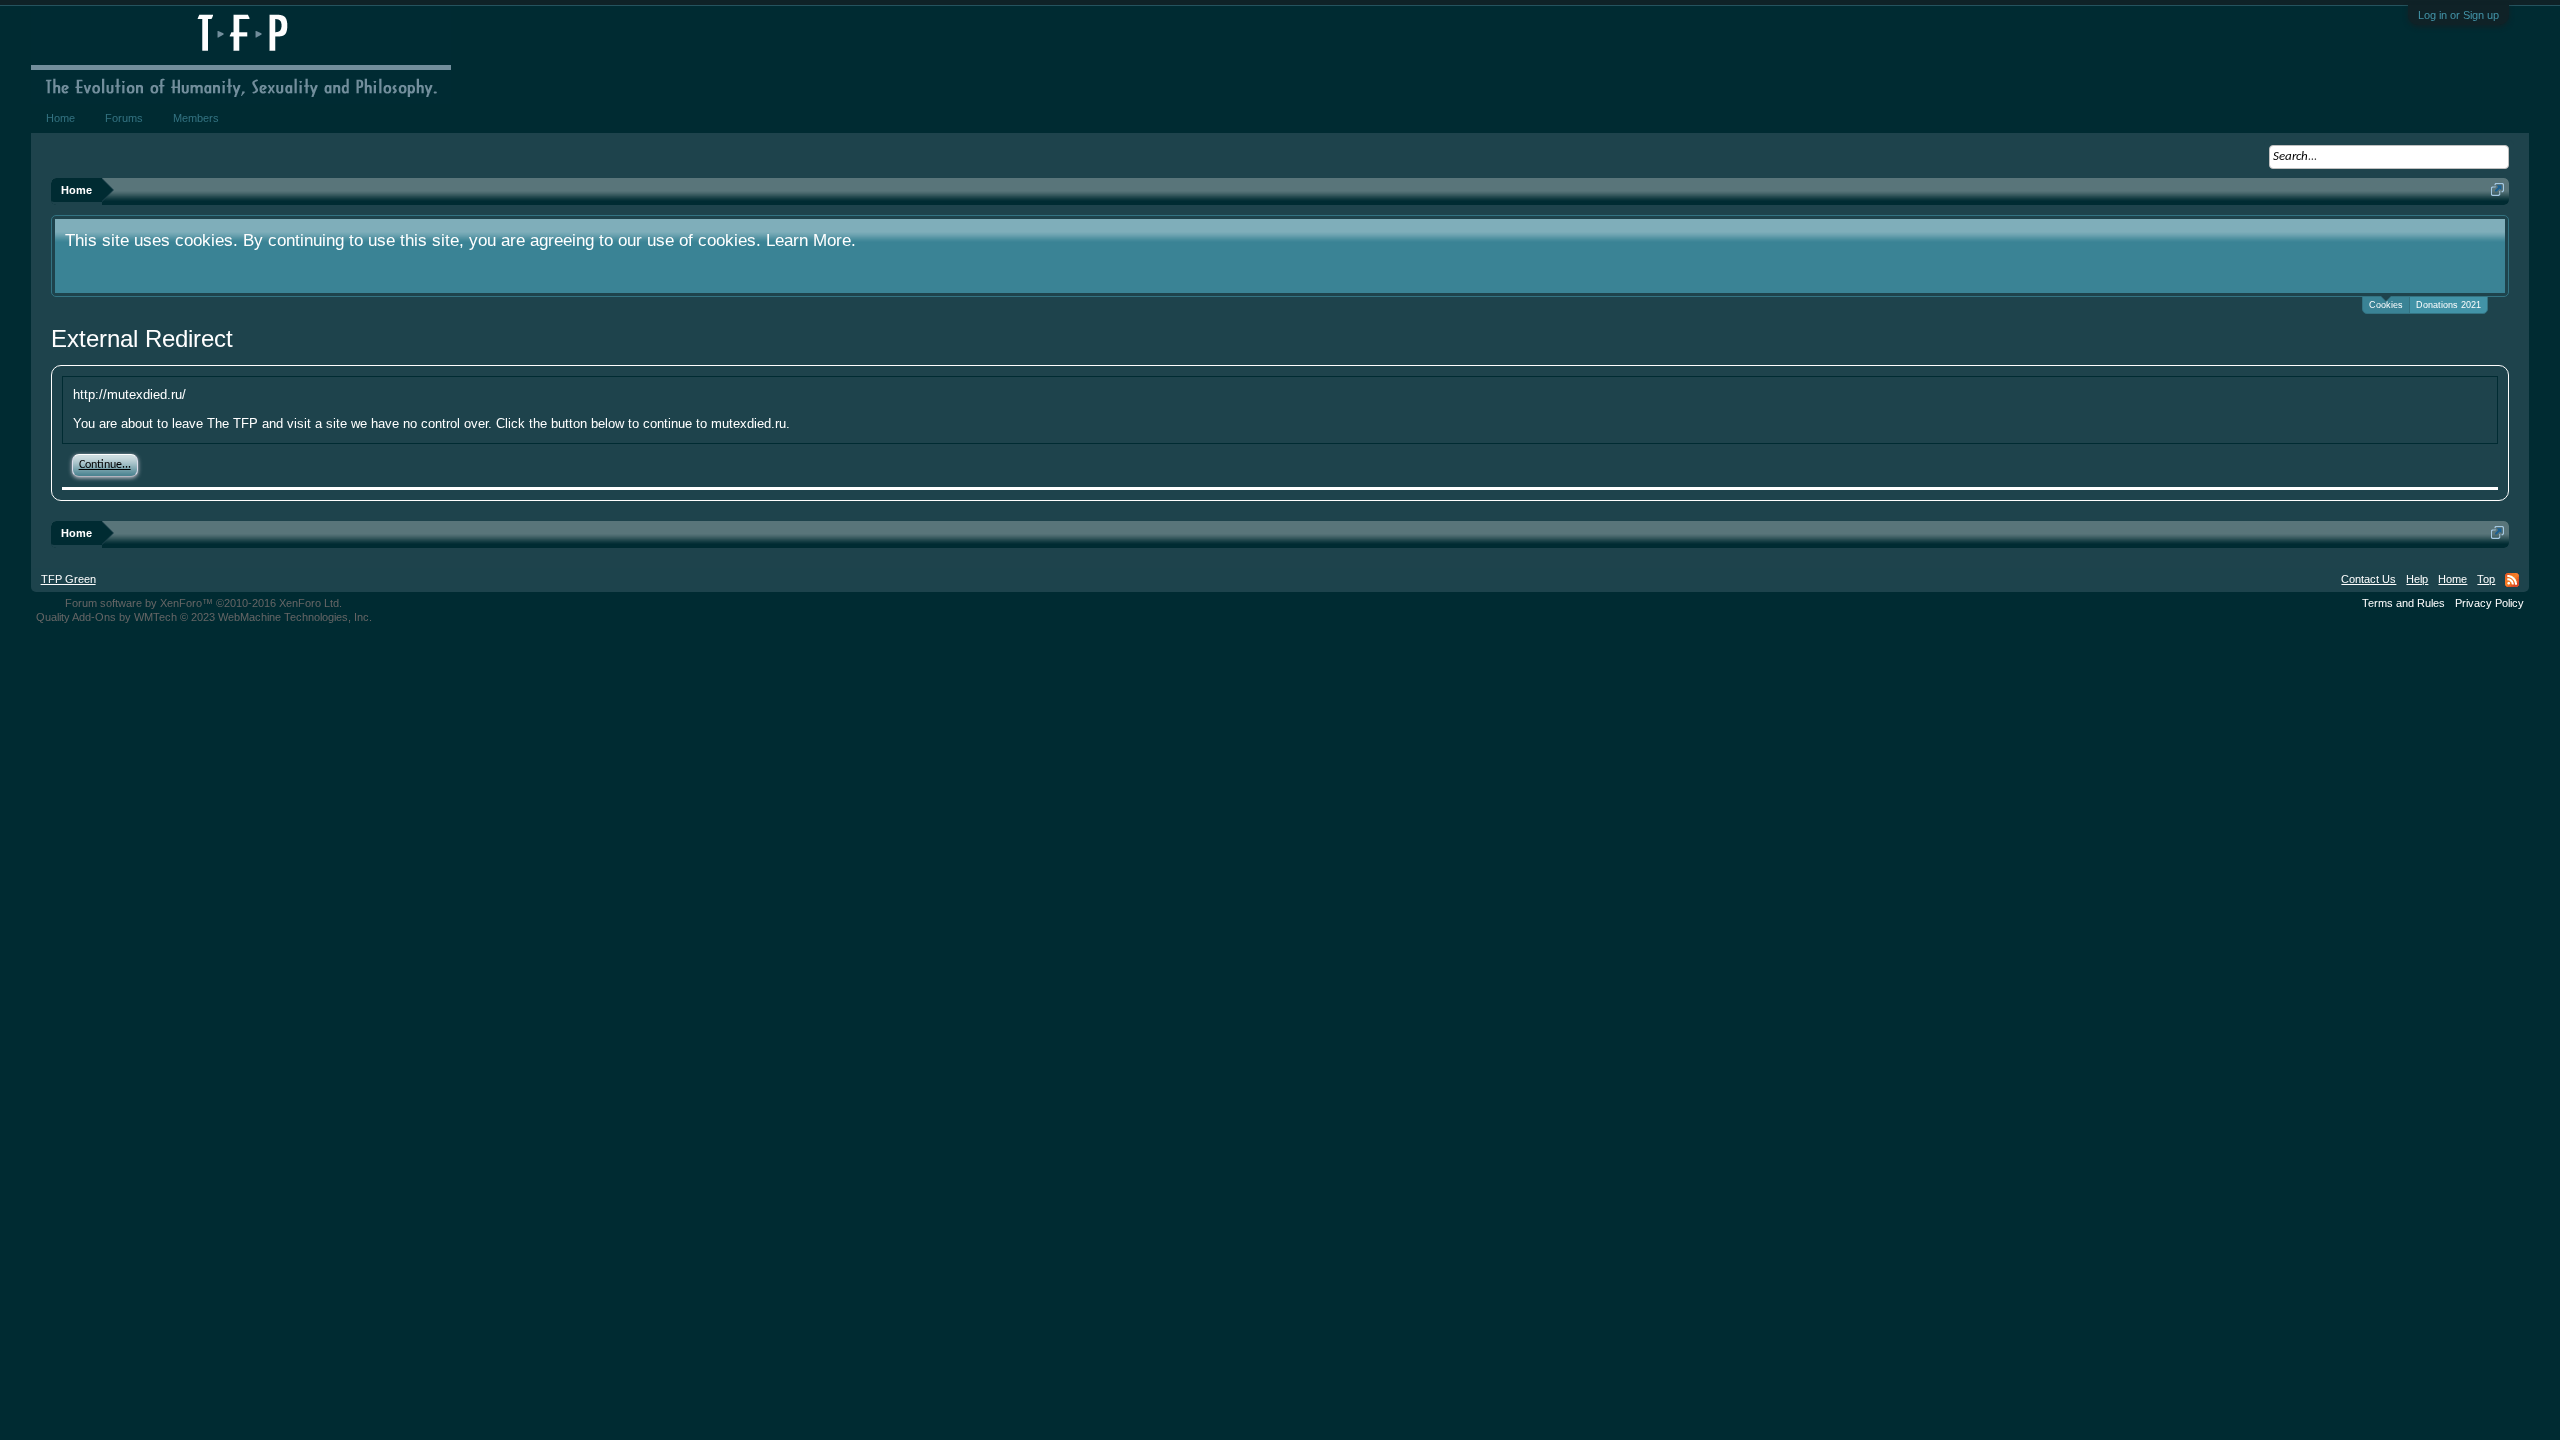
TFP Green (68, 579)
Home (60, 118)
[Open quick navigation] (2497, 189)
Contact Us (2368, 579)
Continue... (105, 465)
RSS (2512, 580)
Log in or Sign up (2458, 15)
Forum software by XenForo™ (203, 603)
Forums (124, 118)
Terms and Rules (2403, 603)
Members (196, 118)
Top (2486, 579)
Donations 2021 (2448, 305)
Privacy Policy (2489, 603)
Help (2417, 579)
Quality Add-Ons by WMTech (204, 617)
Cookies (2386, 305)
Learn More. (811, 240)
